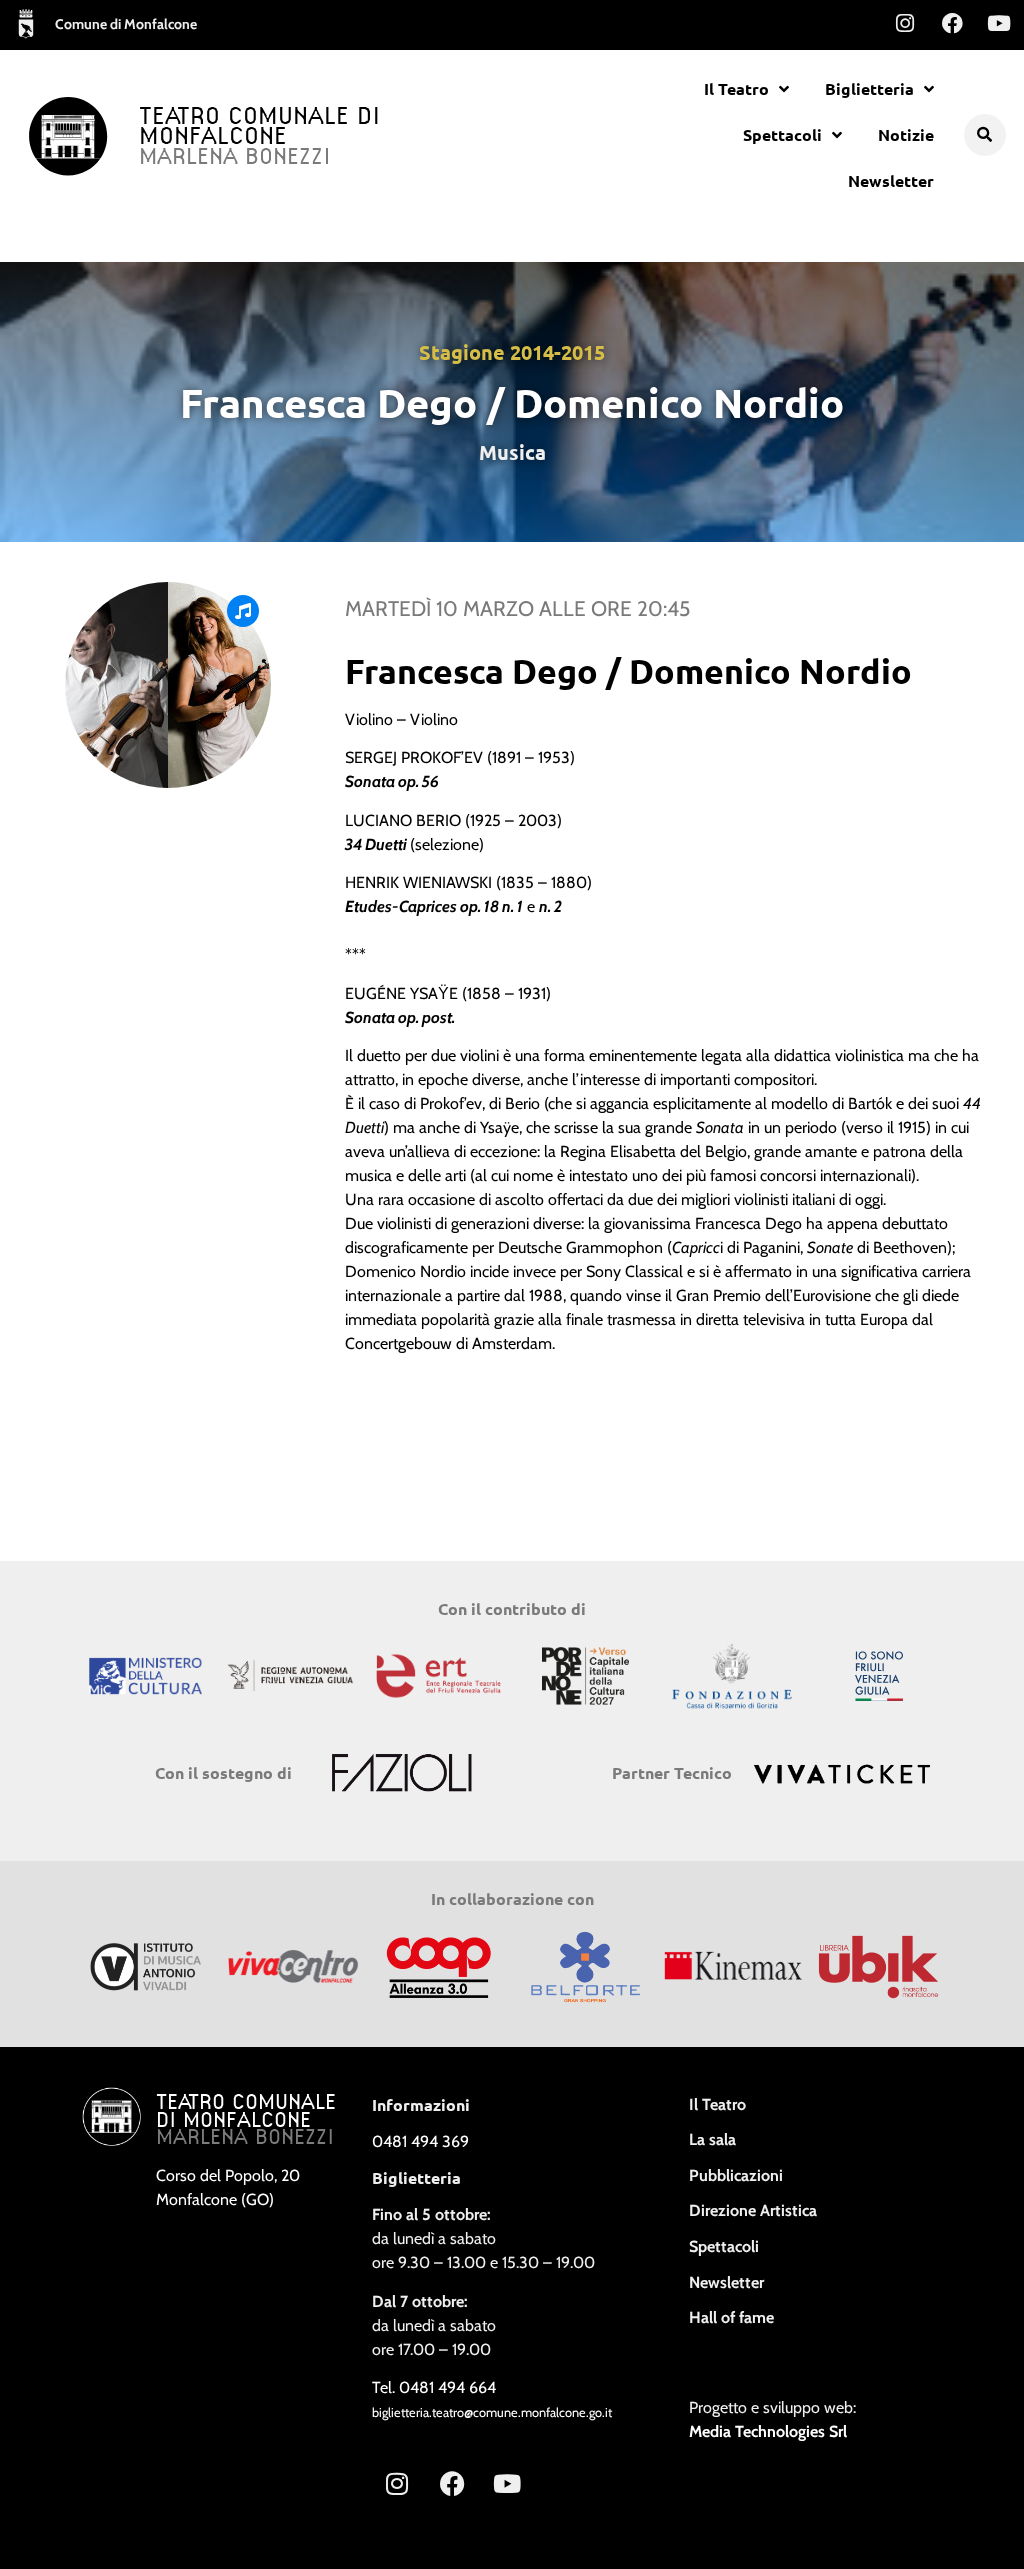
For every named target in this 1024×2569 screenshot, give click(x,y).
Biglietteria (869, 88)
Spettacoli (782, 134)
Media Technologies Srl (768, 2431)
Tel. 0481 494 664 (434, 2387)
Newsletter (891, 180)
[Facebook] (952, 23)
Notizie (906, 134)
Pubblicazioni (736, 2175)
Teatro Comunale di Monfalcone (260, 128)
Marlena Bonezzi (235, 158)
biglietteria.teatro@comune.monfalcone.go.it (492, 2412)
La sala (712, 2139)
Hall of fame (731, 2317)
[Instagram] (905, 23)
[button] (985, 135)
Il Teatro (736, 88)
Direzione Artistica (753, 2210)
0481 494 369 (420, 2141)
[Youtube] (999, 23)
